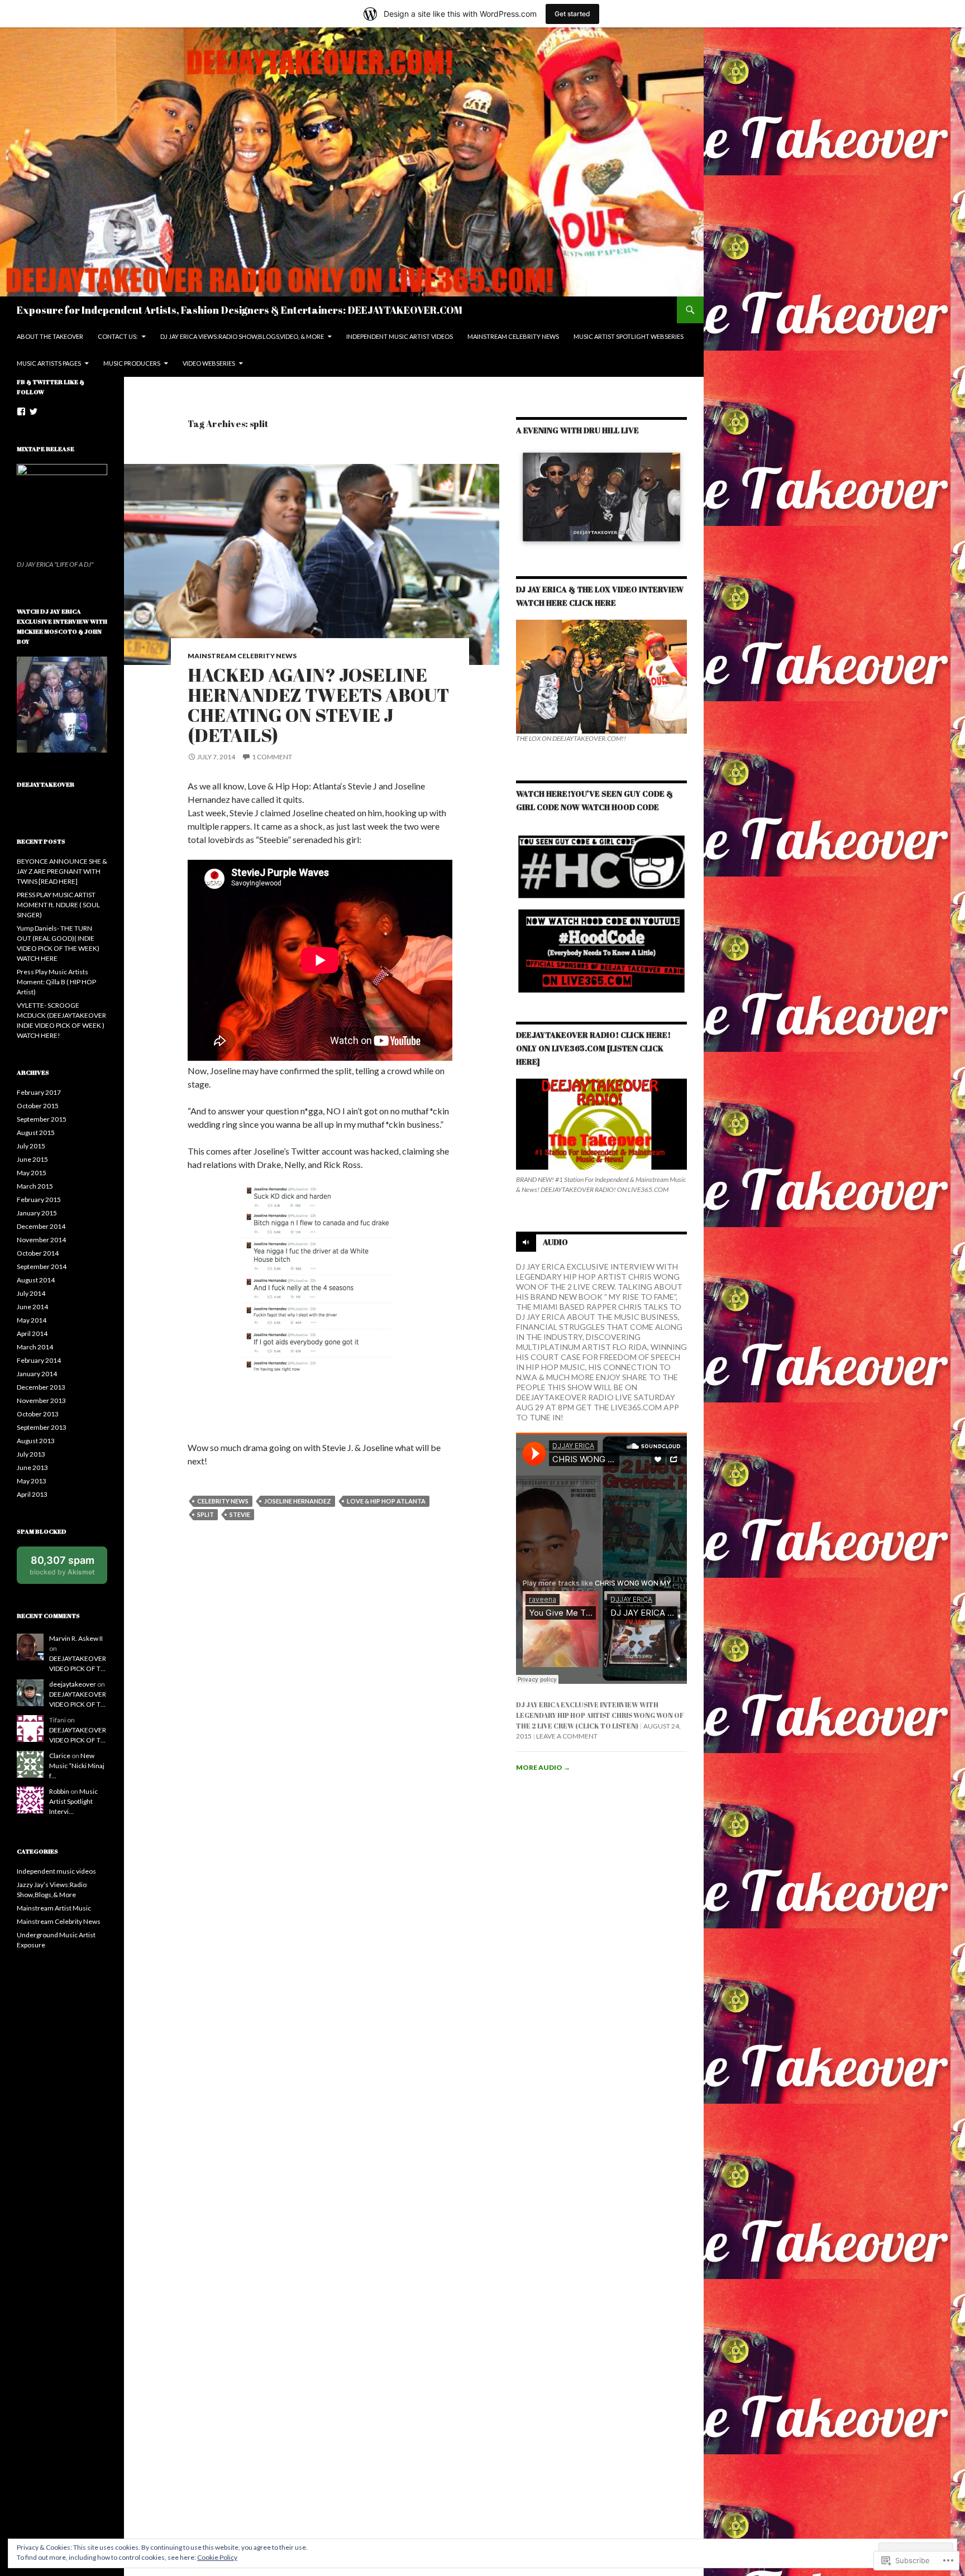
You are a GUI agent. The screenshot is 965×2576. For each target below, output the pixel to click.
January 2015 (37, 1213)
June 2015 (32, 1159)
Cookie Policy (217, 2557)
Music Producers (132, 363)
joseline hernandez (298, 1501)
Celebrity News (223, 1501)
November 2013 (41, 1400)
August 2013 (36, 1441)
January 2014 (37, 1374)
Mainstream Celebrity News (242, 656)
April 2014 (32, 1334)
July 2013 (31, 1454)
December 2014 (41, 1226)
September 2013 (42, 1427)
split (206, 1514)
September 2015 (42, 1119)
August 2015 (36, 1133)
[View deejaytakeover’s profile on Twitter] (34, 411)
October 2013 (38, 1414)
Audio (555, 1242)
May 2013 (32, 1481)
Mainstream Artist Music (54, 1908)
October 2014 (38, 1253)
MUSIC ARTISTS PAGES (49, 363)
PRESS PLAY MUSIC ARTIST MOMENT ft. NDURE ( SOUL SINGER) (58, 905)
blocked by (68, 1569)
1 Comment (272, 757)
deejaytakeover (73, 1684)
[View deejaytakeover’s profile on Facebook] (21, 411)
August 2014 (36, 1280)
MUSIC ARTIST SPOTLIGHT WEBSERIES (629, 336)
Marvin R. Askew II (76, 1638)
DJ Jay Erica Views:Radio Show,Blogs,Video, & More (242, 336)
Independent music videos (56, 1871)
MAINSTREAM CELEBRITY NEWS (513, 336)
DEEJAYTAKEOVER (46, 784)
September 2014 (42, 1267)
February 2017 (39, 1092)
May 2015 (32, 1173)
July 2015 (31, 1146)
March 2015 (35, 1186)
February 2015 (39, 1200)
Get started (572, 14)
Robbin (59, 1791)
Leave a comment (567, 1736)
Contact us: (118, 336)
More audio (543, 1767)
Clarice (60, 1756)
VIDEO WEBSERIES (209, 363)
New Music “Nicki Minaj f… (77, 1766)
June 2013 (32, 1467)
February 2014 (39, 1360)
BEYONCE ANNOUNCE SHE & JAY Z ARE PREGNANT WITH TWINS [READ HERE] (62, 871)
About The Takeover (50, 336)
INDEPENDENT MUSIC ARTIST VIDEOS (400, 336)
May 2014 (32, 1320)
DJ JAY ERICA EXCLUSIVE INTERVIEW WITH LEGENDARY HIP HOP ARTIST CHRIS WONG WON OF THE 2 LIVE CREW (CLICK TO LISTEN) (600, 1715)
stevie (240, 1514)
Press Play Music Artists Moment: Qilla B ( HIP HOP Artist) (56, 982)
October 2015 (38, 1106)
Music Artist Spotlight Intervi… (73, 1801)
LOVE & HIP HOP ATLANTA (386, 1501)
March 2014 (35, 1347)
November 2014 (41, 1240)
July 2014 (31, 1293)
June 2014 (32, 1307)
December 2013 (41, 1387)
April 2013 (32, 1494)
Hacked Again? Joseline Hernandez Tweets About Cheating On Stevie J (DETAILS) (318, 705)
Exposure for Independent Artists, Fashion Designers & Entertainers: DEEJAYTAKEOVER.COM (240, 310)
